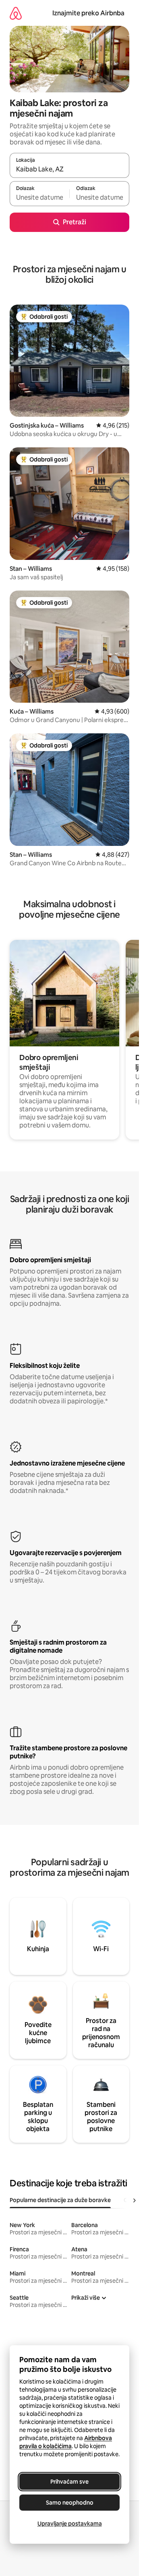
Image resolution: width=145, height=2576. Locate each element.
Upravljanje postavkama (70, 2524)
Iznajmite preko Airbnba (88, 13)
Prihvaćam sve (69, 2482)
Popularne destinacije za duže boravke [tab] (60, 2200)
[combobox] (69, 169)
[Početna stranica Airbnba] (16, 13)
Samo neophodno (70, 2503)
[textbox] (39, 197)
